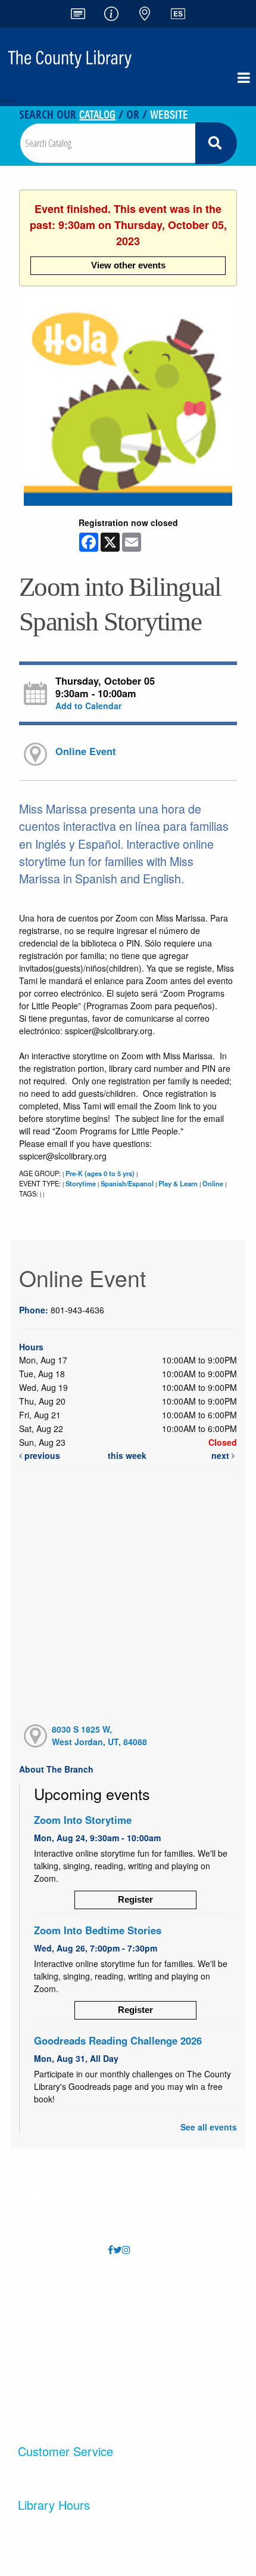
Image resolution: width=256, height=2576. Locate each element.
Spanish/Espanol (127, 1183)
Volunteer (177, 2336)
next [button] (221, 1455)
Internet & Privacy (62, 2384)
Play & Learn (178, 1183)
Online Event (85, 751)
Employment (177, 2312)
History (62, 2408)
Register (135, 1899)
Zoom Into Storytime (83, 1820)
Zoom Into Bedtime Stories (98, 1930)
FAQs (62, 2288)
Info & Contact (62, 2336)
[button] (244, 78)
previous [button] (41, 1455)
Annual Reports (177, 2288)
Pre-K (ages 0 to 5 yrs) (100, 1173)
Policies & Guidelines (62, 2360)
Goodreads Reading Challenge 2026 (118, 2040)
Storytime (81, 1183)
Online (213, 1183)
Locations (62, 2312)
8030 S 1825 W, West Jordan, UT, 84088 (99, 1735)
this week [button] (127, 1455)
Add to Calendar (88, 706)
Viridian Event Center (177, 2360)
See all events (209, 2127)
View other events (128, 265)
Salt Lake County (177, 2384)
